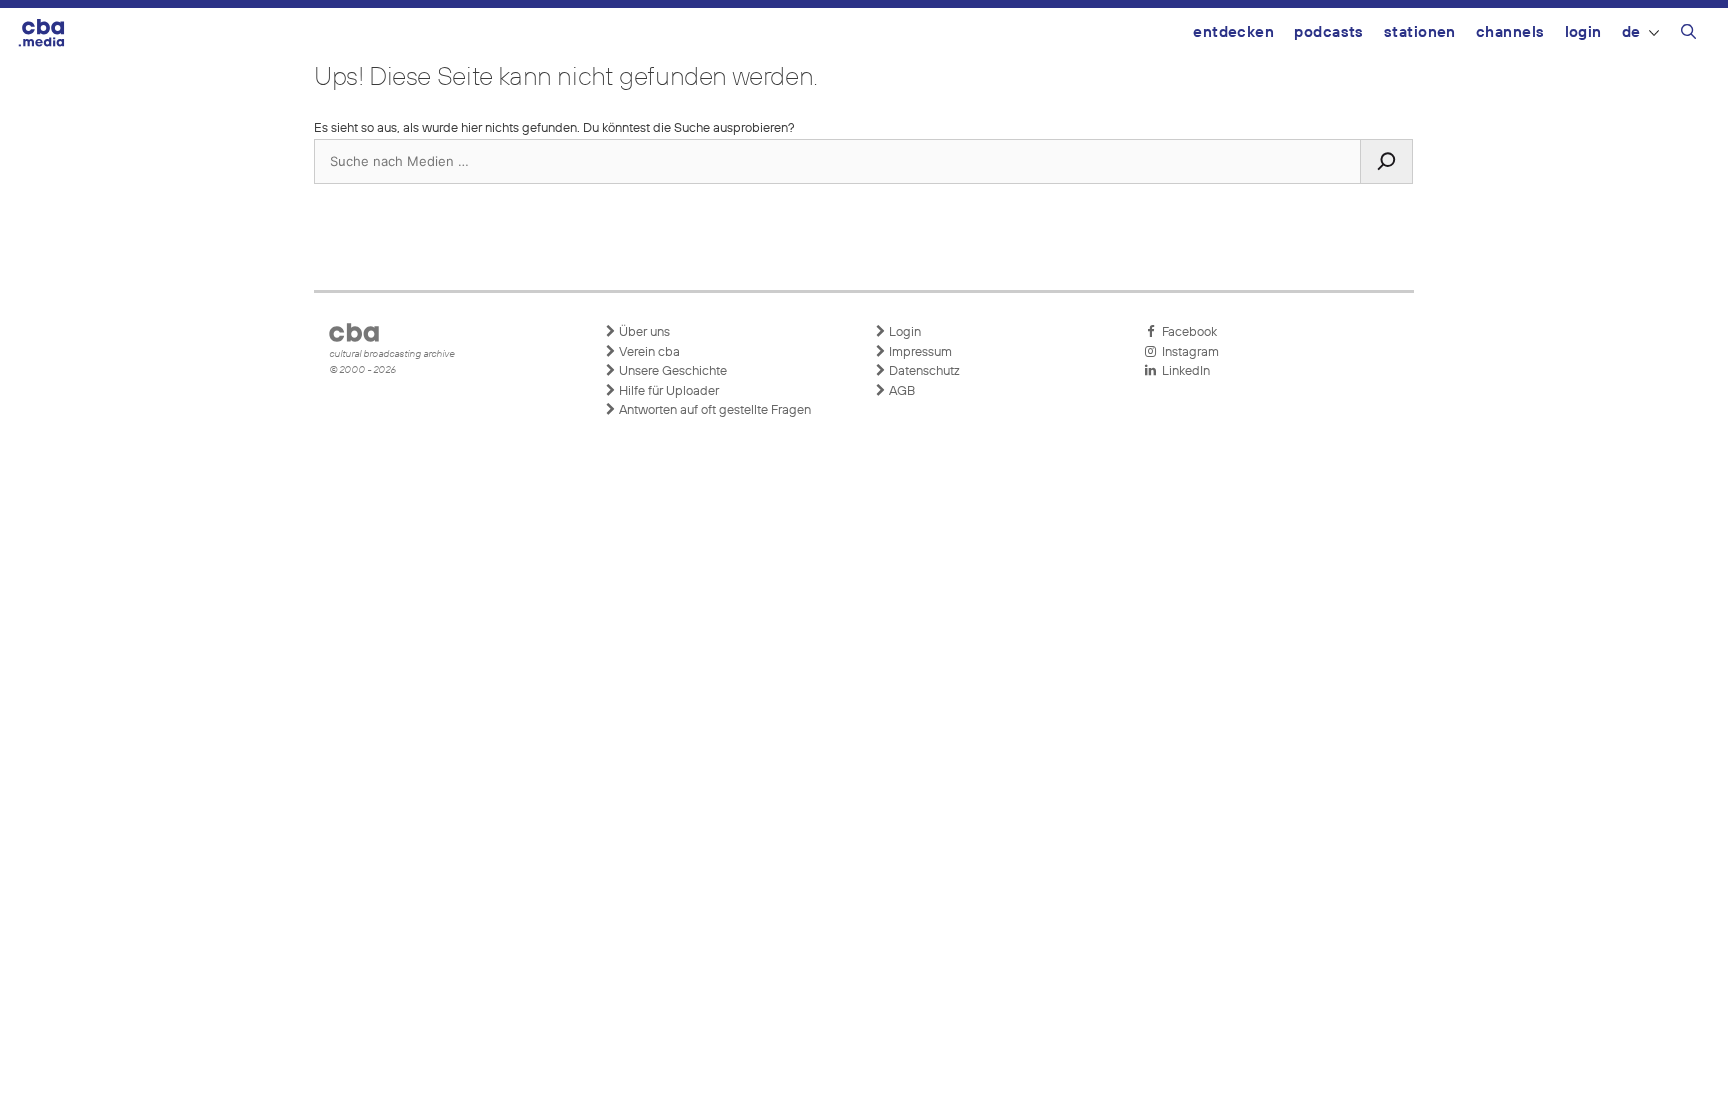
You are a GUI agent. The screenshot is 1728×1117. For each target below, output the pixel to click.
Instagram (1187, 352)
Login (1583, 32)
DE (1631, 32)
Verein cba (648, 352)
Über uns (643, 332)
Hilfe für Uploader (667, 391)
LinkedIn (1183, 371)
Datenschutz (923, 371)
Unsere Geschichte (671, 371)
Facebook (1186, 332)
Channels (1510, 32)
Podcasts (1329, 32)
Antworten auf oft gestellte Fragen (713, 410)
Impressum (919, 352)
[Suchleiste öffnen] (1688, 35)
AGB (900, 391)
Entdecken (1233, 32)
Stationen (1420, 32)
